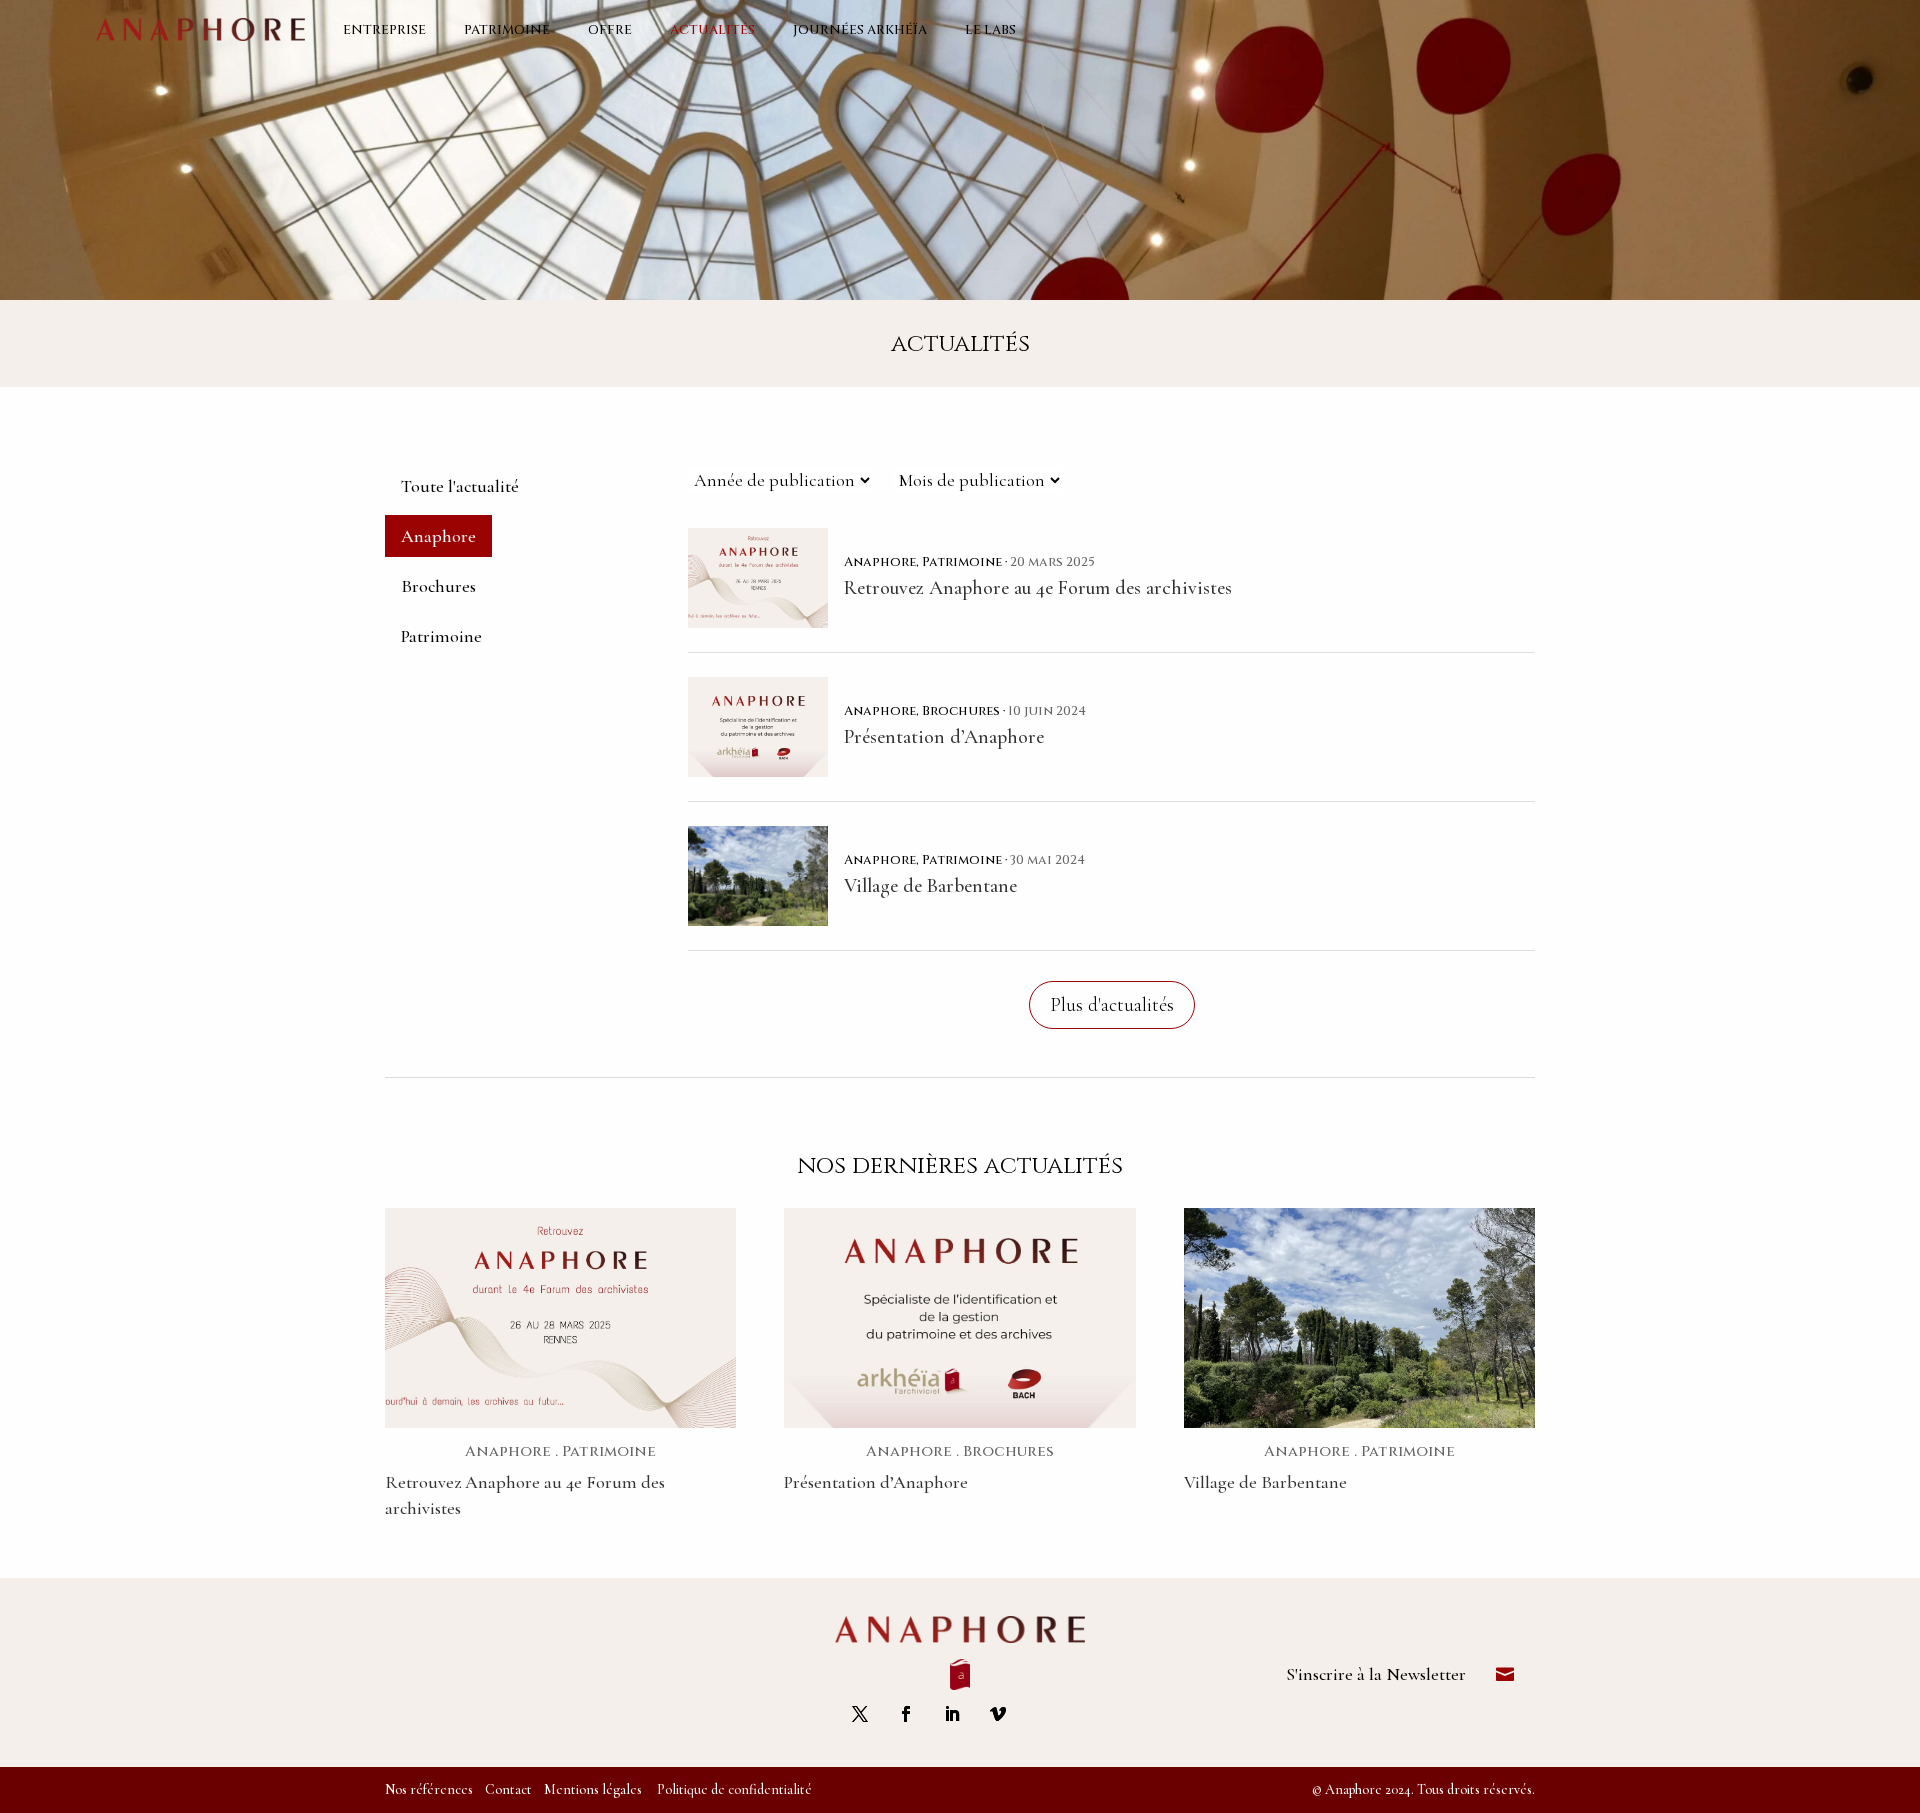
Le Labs (990, 30)
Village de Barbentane (1265, 1482)
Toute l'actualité (460, 486)
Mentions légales (593, 1789)
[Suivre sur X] (860, 1714)
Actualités (712, 30)
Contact (508, 1789)
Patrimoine (507, 30)
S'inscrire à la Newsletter (1376, 1674)
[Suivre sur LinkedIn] (952, 1714)
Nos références (429, 1789)
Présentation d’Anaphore (876, 1482)
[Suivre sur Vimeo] (998, 1714)
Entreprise (384, 30)
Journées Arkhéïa (860, 30)
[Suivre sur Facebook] (906, 1714)
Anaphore (438, 536)
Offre (610, 30)
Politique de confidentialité (734, 1789)
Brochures (438, 586)
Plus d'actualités (1112, 1005)
